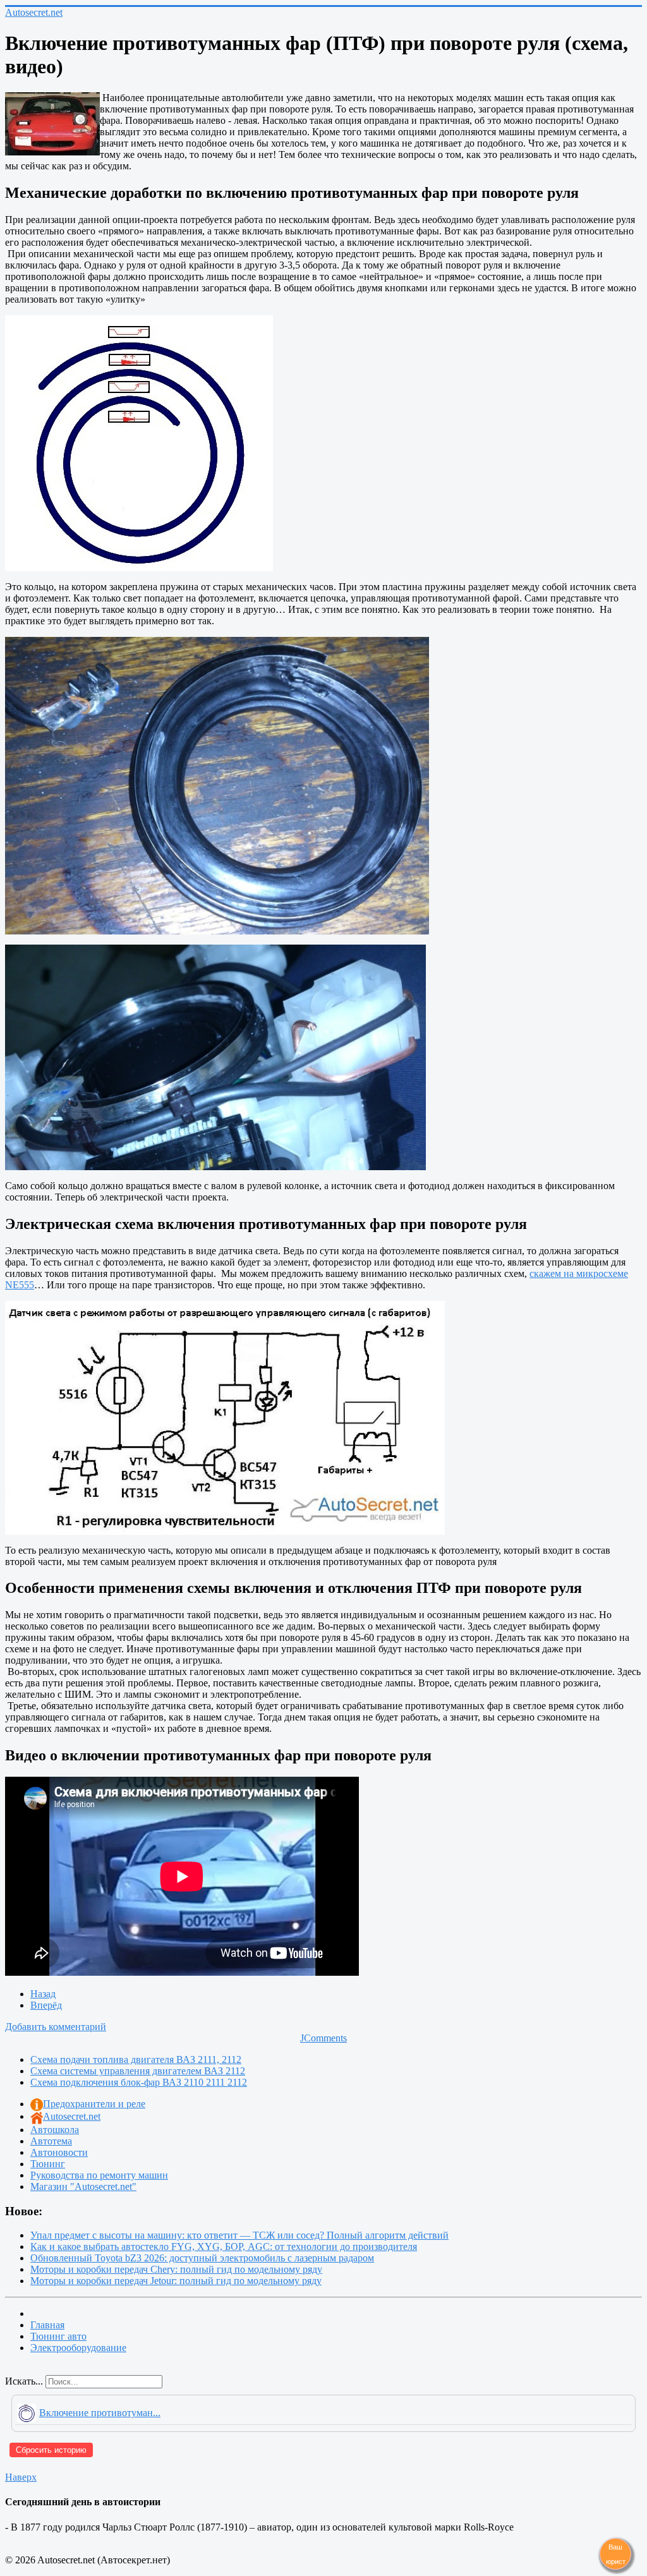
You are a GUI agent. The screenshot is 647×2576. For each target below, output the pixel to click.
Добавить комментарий (56, 2027)
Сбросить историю (51, 2450)
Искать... (24, 2381)
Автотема (51, 2141)
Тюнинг (48, 2164)
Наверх (21, 2477)
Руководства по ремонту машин (99, 2175)
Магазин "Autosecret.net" (83, 2186)
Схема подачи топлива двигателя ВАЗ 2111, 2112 (136, 2059)
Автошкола (55, 2130)
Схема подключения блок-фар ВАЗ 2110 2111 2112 (139, 2082)
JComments (323, 2038)
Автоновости (59, 2152)
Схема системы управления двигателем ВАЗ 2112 (138, 2071)
